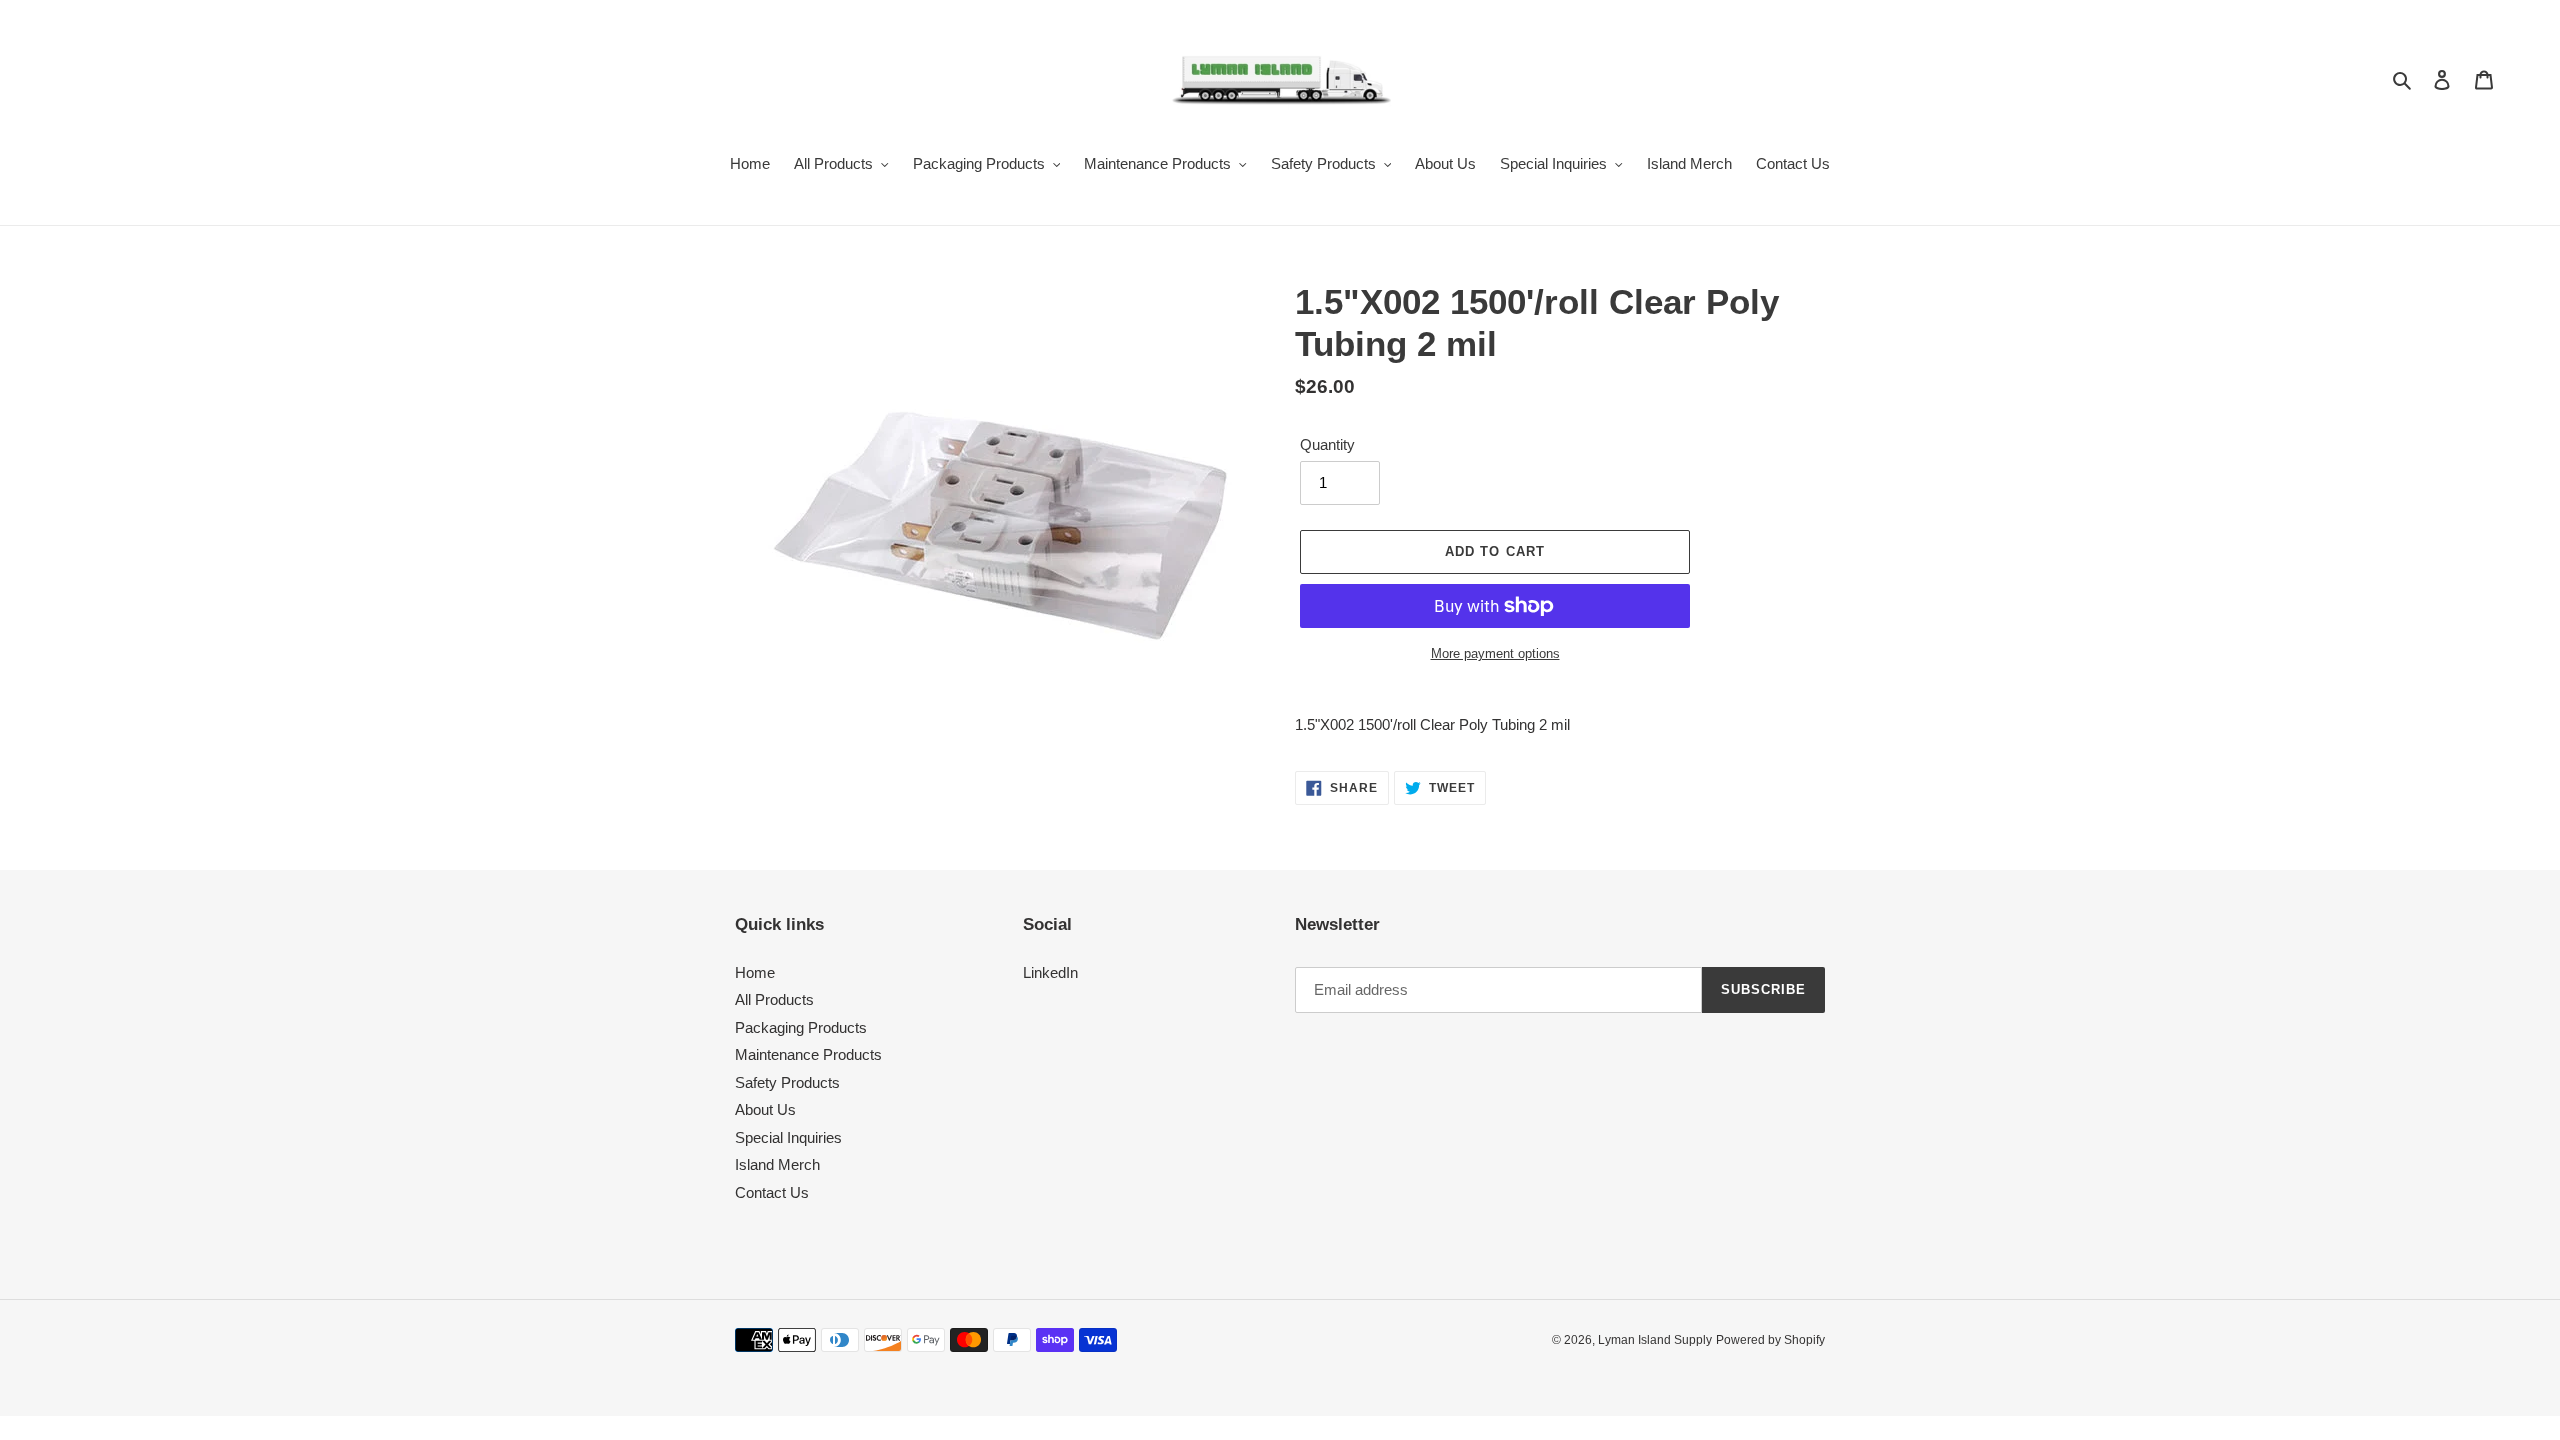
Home (755, 972)
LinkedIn (1050, 972)
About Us (765, 1109)
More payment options (1495, 653)
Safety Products (787, 1082)
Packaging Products (801, 1027)
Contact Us (772, 1192)
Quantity (1327, 444)
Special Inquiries (788, 1137)
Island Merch (777, 1164)
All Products (774, 999)
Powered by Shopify (1770, 1340)
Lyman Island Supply (1655, 1340)
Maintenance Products (808, 1054)
